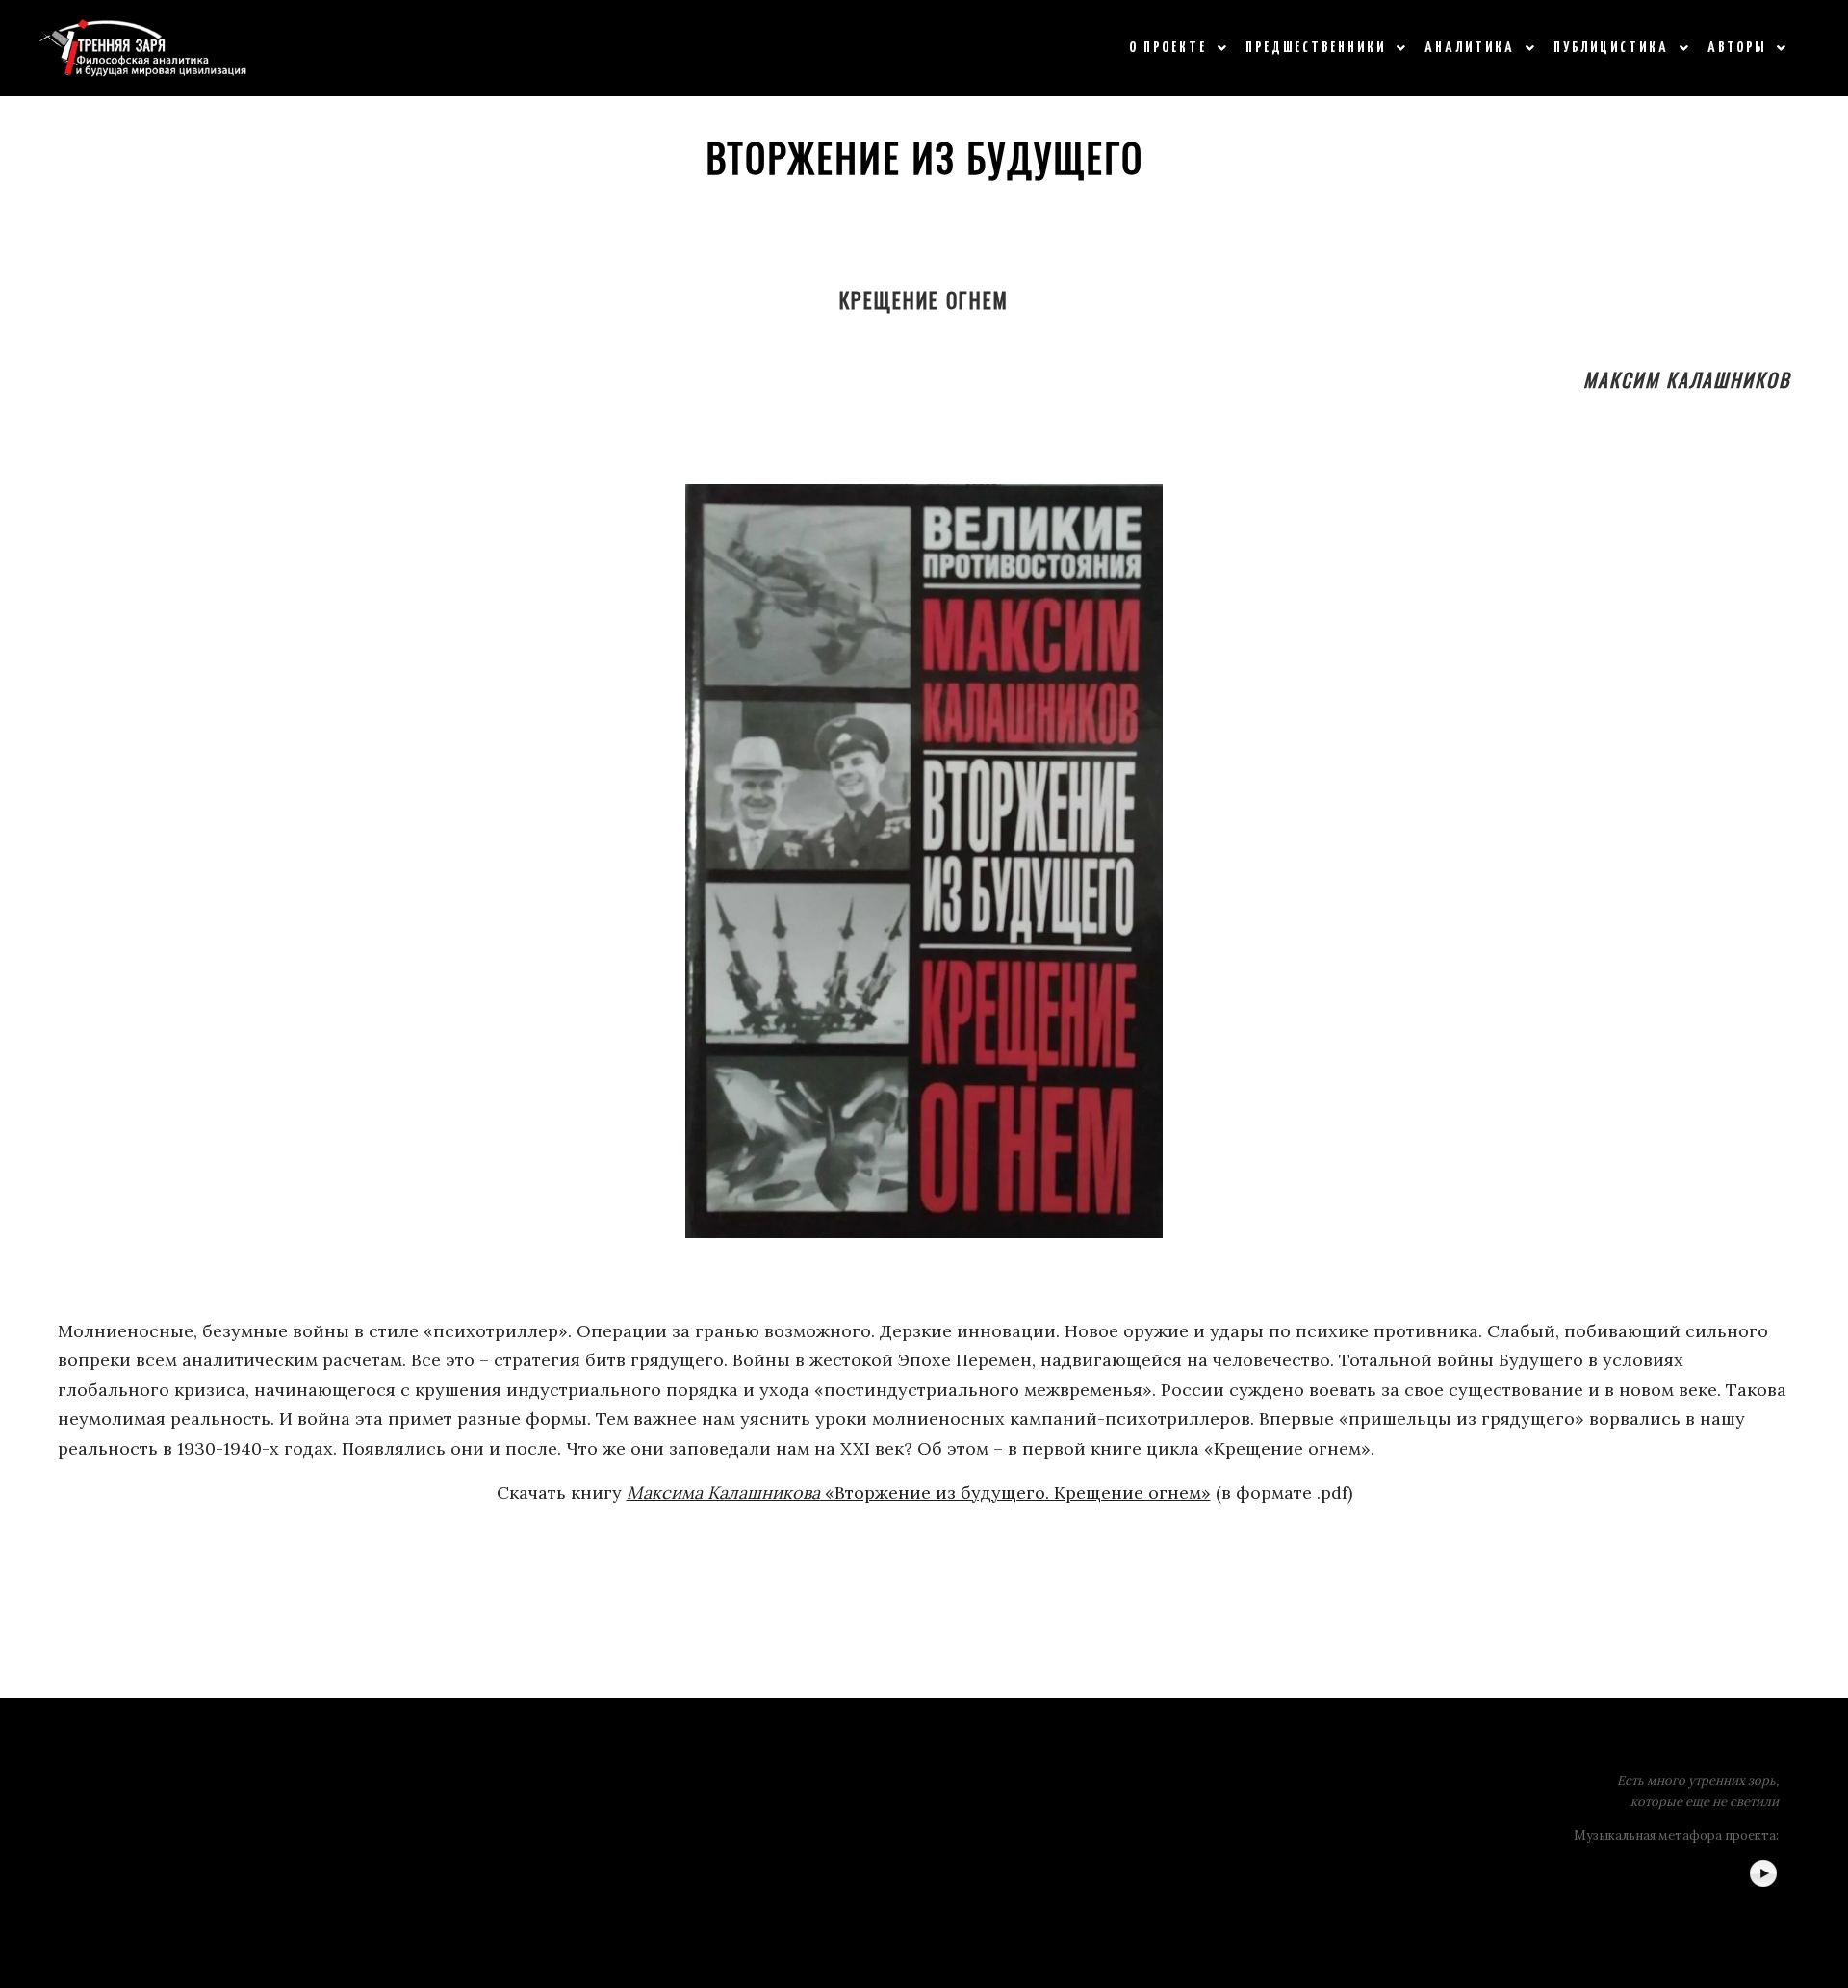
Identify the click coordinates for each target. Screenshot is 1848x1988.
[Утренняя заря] (143, 48)
